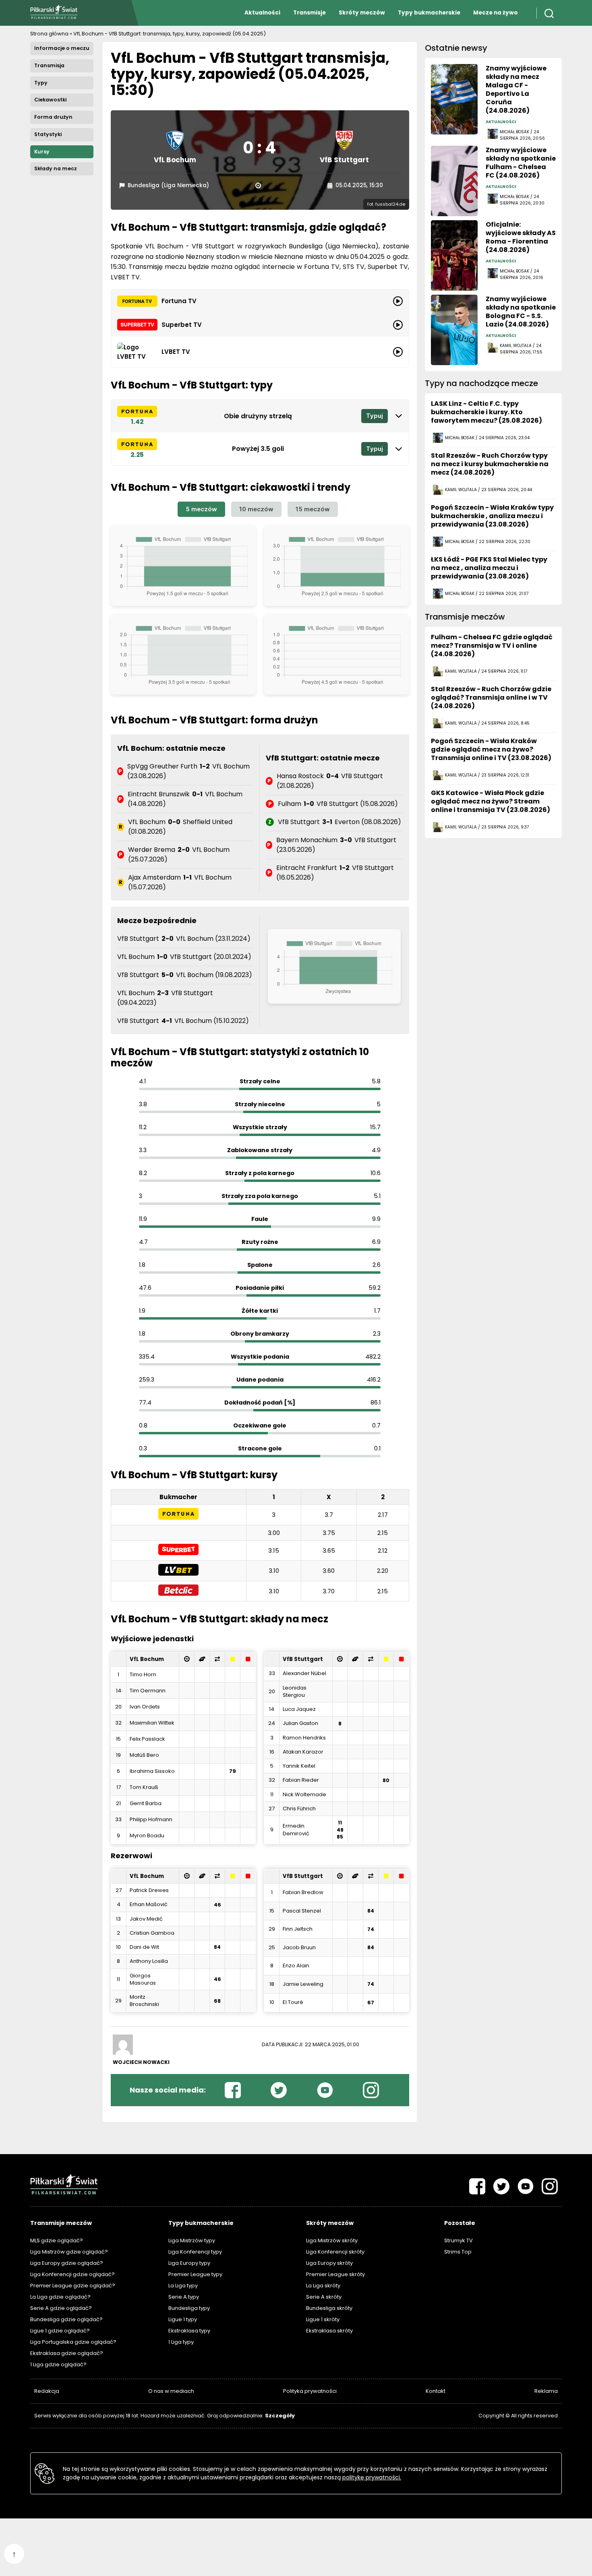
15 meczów (313, 509)
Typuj (375, 416)
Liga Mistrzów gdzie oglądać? (69, 2252)
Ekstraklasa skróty (329, 2331)
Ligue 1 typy (183, 2319)
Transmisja (49, 65)
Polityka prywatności (310, 2391)
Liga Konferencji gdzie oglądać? (72, 2274)
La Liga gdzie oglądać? (60, 2297)
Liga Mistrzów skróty (332, 2240)
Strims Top (458, 2252)
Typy (41, 83)
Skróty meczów (362, 13)
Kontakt (436, 2391)
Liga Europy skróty (329, 2263)
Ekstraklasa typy (189, 2331)
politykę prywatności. (372, 2477)
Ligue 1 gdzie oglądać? (60, 2331)
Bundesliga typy (189, 2308)
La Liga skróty (323, 2286)
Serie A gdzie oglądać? (61, 2308)
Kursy (42, 152)
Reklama (546, 2391)
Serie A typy (184, 2297)
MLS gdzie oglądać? (57, 2240)
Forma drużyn (53, 117)
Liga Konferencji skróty (335, 2252)
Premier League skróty (335, 2274)
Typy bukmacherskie (429, 13)
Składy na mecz (56, 168)
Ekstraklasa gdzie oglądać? (67, 2353)
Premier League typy (195, 2274)
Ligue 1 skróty (323, 2319)
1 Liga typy (181, 2342)
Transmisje (309, 13)
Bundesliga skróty (329, 2308)
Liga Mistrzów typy (192, 2240)
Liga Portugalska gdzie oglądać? (73, 2342)
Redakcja (47, 2391)
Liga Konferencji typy (195, 2252)
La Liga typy (183, 2286)
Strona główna (49, 34)
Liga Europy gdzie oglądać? (67, 2263)
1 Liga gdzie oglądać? (58, 2364)
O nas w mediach (171, 2391)
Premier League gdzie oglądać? (73, 2286)
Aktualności (262, 13)
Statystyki (48, 134)
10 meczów (256, 509)
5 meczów (201, 509)
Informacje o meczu (62, 48)
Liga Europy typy (189, 2263)
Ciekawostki (50, 100)
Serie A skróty (324, 2297)
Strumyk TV (458, 2240)
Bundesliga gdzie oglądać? (66, 2319)
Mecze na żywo (496, 13)
